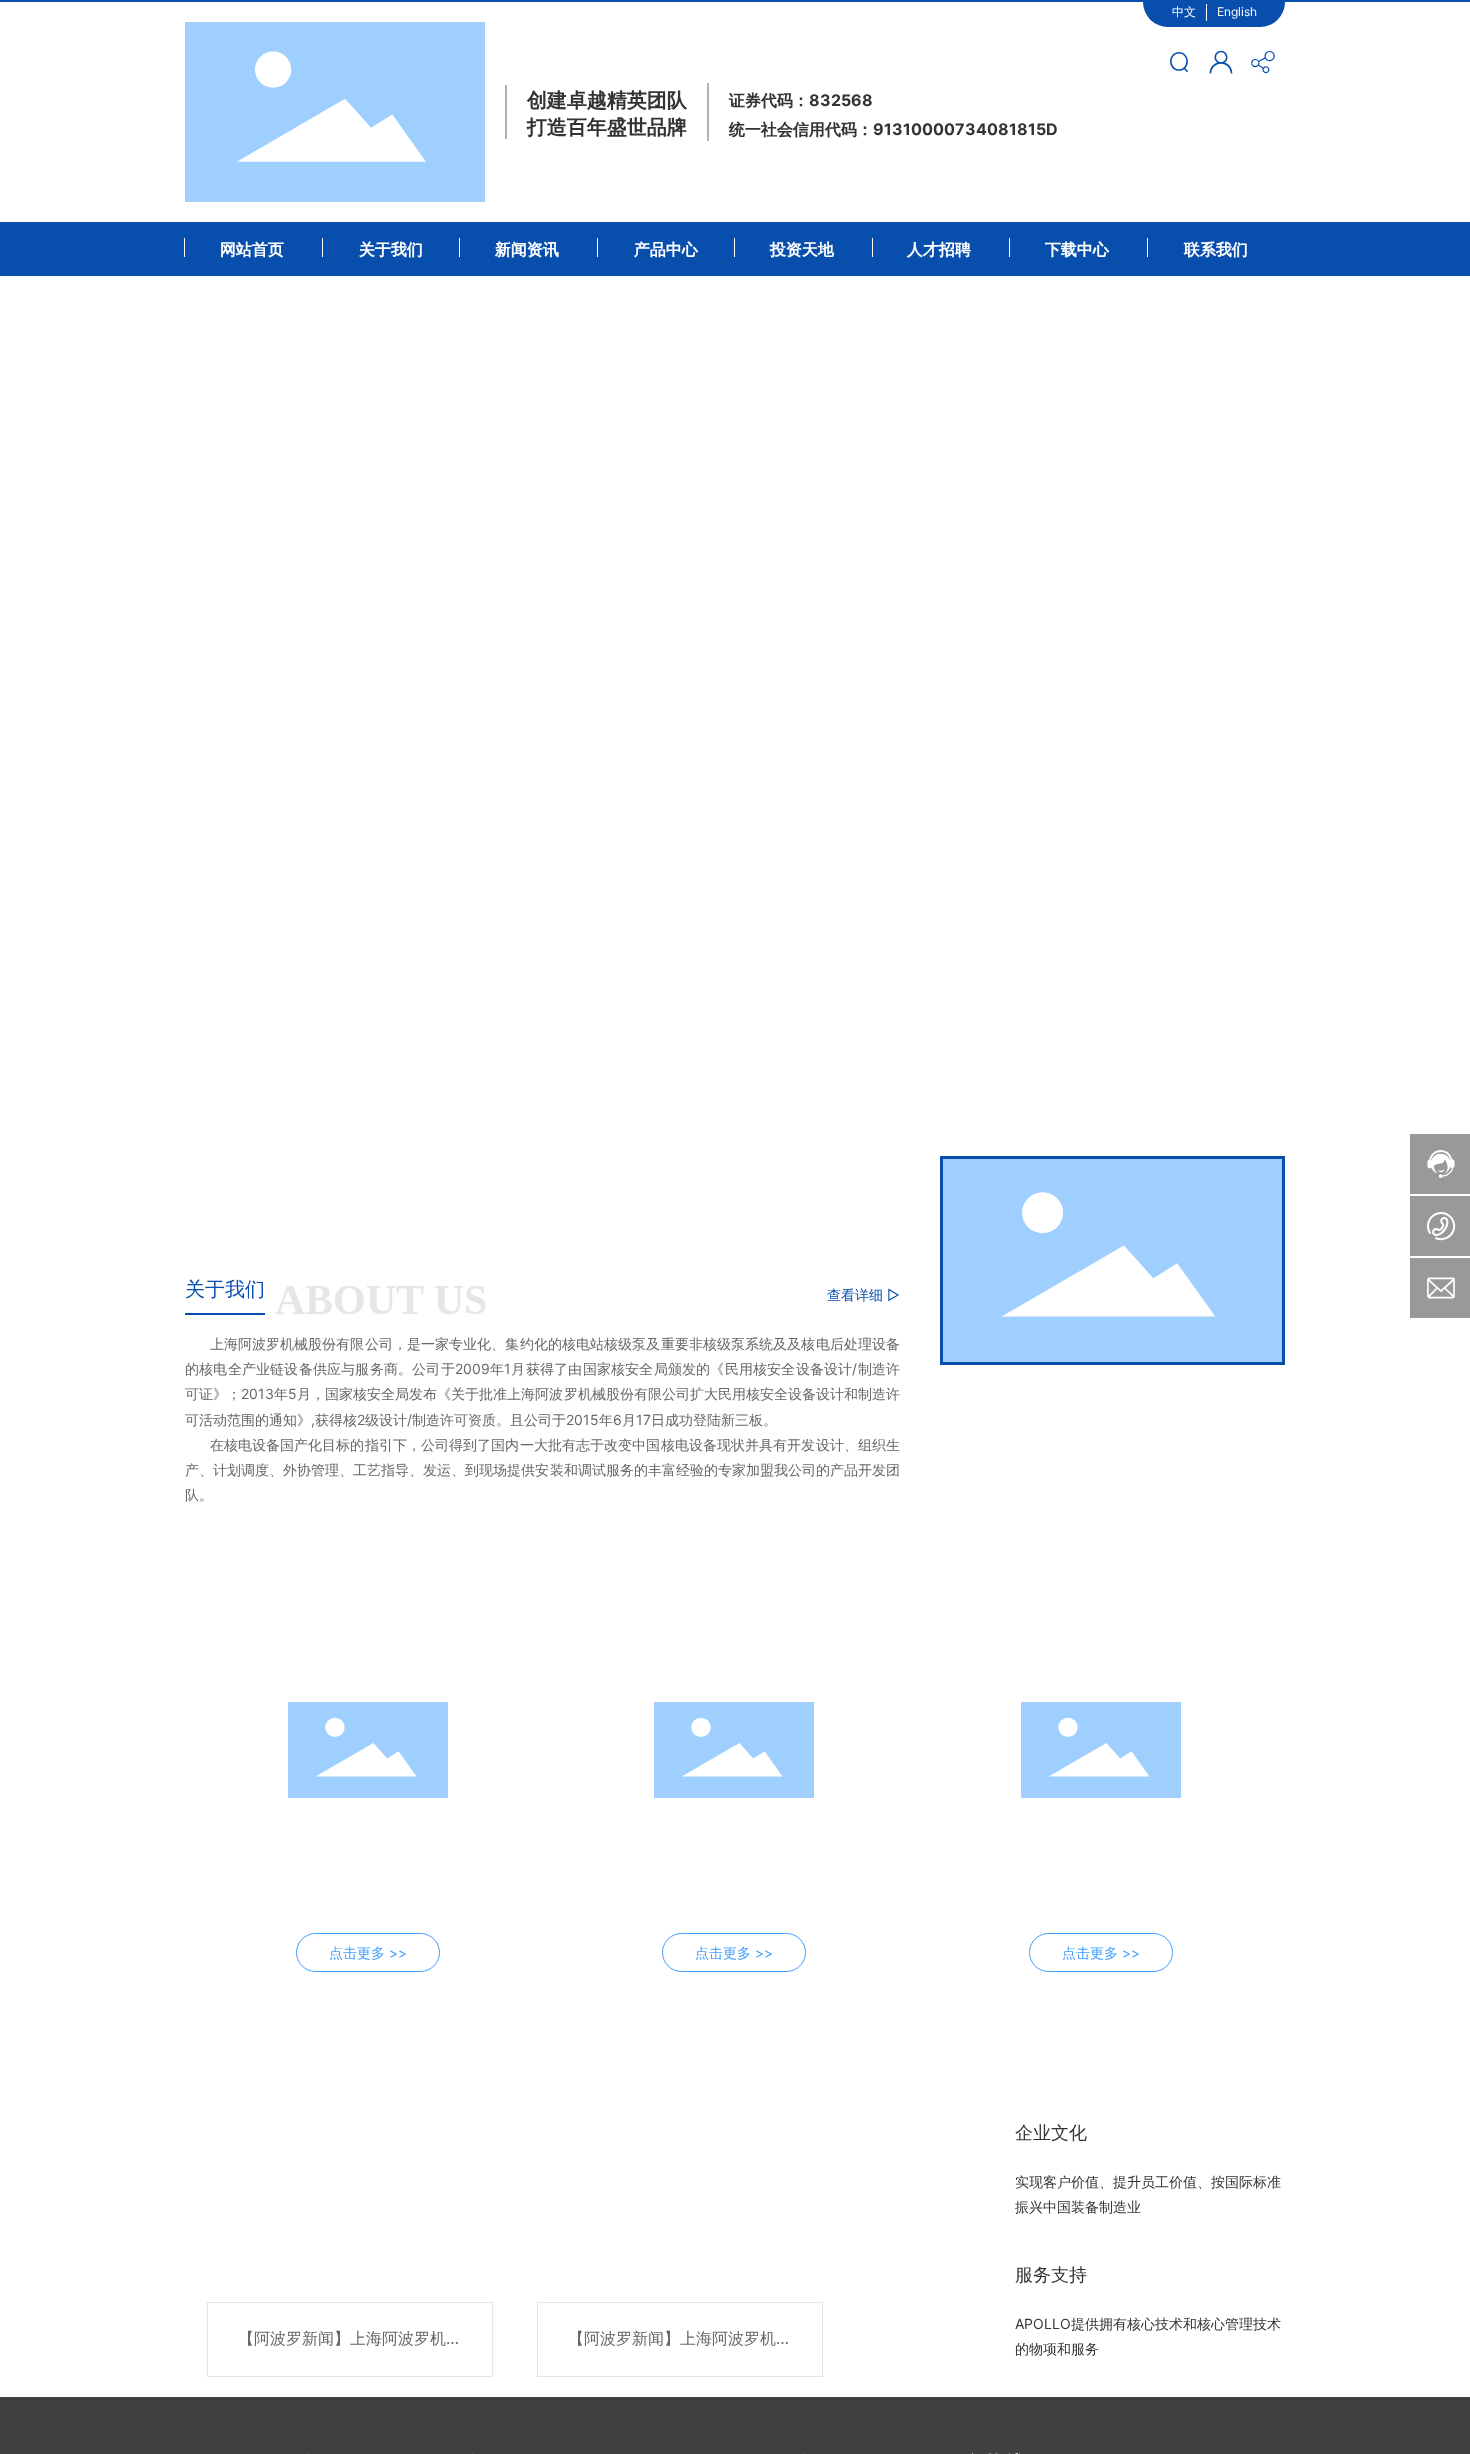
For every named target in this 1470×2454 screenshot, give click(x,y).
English (1237, 11)
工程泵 (734, 1821)
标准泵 (368, 1821)
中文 (1184, 11)
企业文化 (1051, 2132)
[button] (163, 1170)
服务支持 (1051, 2274)
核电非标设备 (1101, 1821)
